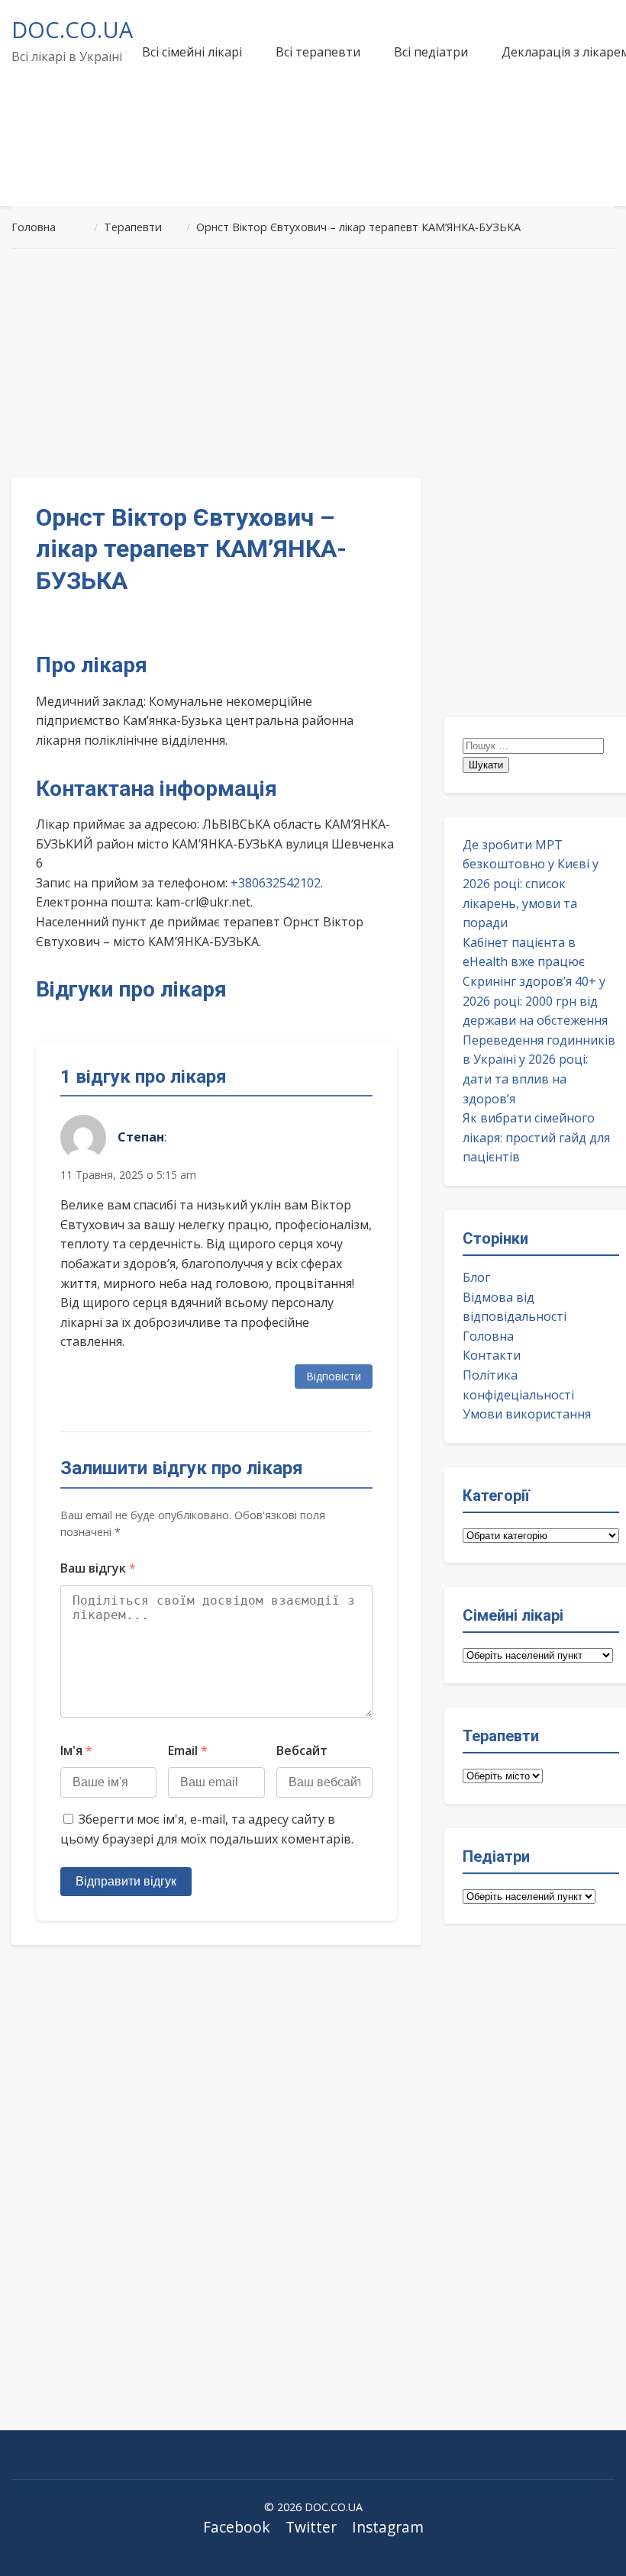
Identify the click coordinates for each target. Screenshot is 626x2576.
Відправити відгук (126, 1881)
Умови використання (527, 1414)
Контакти (492, 1355)
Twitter (311, 2527)
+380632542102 (276, 883)
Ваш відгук (98, 1568)
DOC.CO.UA (72, 29)
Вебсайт (302, 1750)
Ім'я (76, 1750)
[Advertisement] (313, 363)
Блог (476, 1277)
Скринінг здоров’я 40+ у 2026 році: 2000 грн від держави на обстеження (535, 1001)
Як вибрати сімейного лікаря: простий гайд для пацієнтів (536, 1137)
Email (188, 1750)
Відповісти (334, 1376)
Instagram (388, 2527)
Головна (488, 1336)
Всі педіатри (431, 52)
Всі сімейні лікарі (192, 52)
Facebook (237, 2527)
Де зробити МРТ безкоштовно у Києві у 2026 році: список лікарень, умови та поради (531, 884)
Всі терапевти (318, 52)
